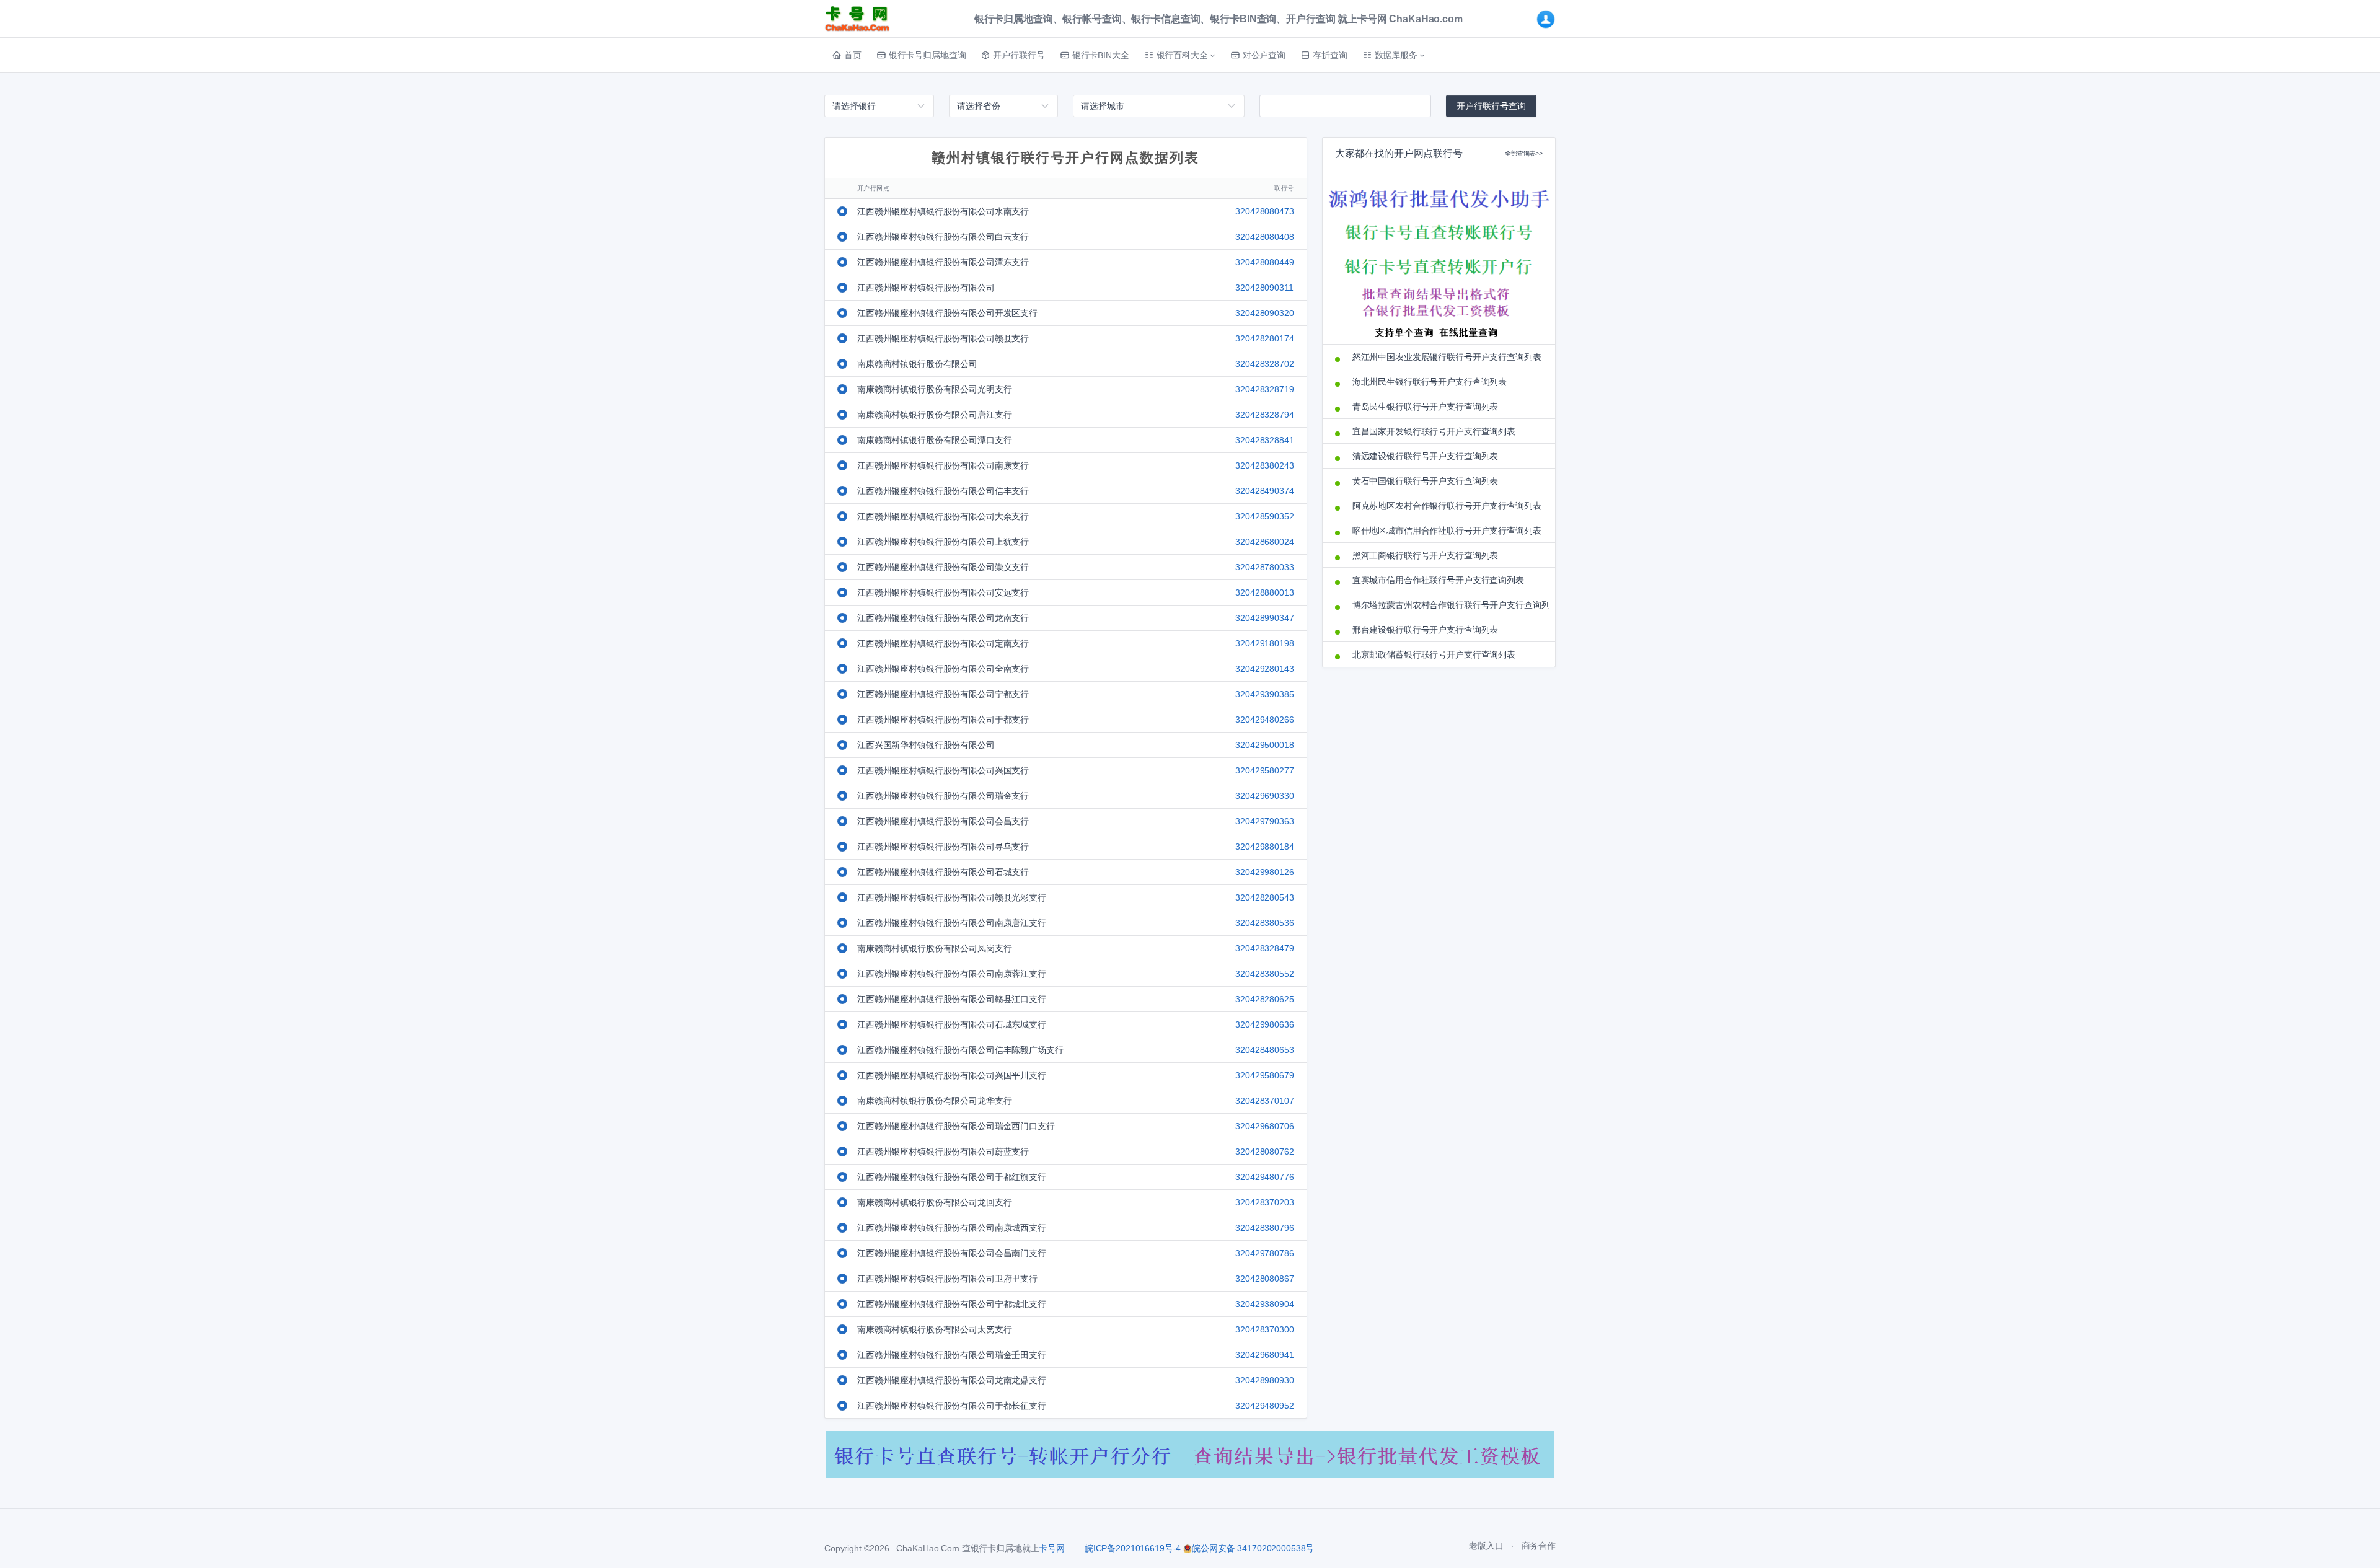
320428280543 (1264, 897)
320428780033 (1264, 567)
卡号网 (1052, 1548)
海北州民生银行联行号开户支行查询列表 (1430, 382)
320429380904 (1264, 1304)
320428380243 (1264, 465)
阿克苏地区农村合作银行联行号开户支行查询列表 (1447, 506)
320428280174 (1264, 338)
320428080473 (1264, 211)
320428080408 (1264, 237)
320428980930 (1264, 1380)
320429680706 (1264, 1126)
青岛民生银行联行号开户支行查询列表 (1426, 407)
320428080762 (1264, 1152)
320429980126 (1264, 872)
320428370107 (1264, 1101)
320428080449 (1264, 262)
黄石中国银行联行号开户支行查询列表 (1426, 481)
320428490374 (1264, 491)
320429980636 (1264, 1024)
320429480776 (1264, 1177)
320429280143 (1264, 669)
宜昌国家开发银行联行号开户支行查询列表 (1434, 431)
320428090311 (1264, 288)
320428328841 (1264, 440)
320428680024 (1264, 542)
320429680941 (1264, 1355)
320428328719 (1264, 389)
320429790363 (1264, 821)
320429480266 (1264, 720)
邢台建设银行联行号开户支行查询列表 (1426, 630)
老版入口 (1486, 1546)
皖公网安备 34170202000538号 (1253, 1548)
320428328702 (1264, 364)
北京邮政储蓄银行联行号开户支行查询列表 (1434, 654)
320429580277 (1264, 770)
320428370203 (1264, 1202)
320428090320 (1264, 313)
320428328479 (1264, 948)
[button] (1180, 55)
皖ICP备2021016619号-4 (1133, 1548)
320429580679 (1264, 1075)
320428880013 (1264, 592)
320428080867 (1264, 1279)
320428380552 (1264, 974)
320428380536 (1264, 923)
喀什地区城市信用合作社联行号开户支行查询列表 (1447, 531)
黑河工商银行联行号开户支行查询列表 (1426, 555)
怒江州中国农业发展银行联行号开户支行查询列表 (1447, 357)
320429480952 (1264, 1406)
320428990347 (1264, 618)
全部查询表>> (1524, 153)
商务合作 (1539, 1546)
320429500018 (1264, 745)
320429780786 (1264, 1253)
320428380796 (1264, 1228)
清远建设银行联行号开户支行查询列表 (1426, 456)
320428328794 (1264, 415)
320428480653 (1264, 1050)
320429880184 (1264, 847)
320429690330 (1264, 796)
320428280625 (1264, 999)
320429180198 (1264, 643)
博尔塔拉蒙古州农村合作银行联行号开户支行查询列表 (1448, 605)
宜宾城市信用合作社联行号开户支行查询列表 (1438, 580)
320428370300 (1264, 1329)
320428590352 (1264, 516)
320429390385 (1264, 694)
